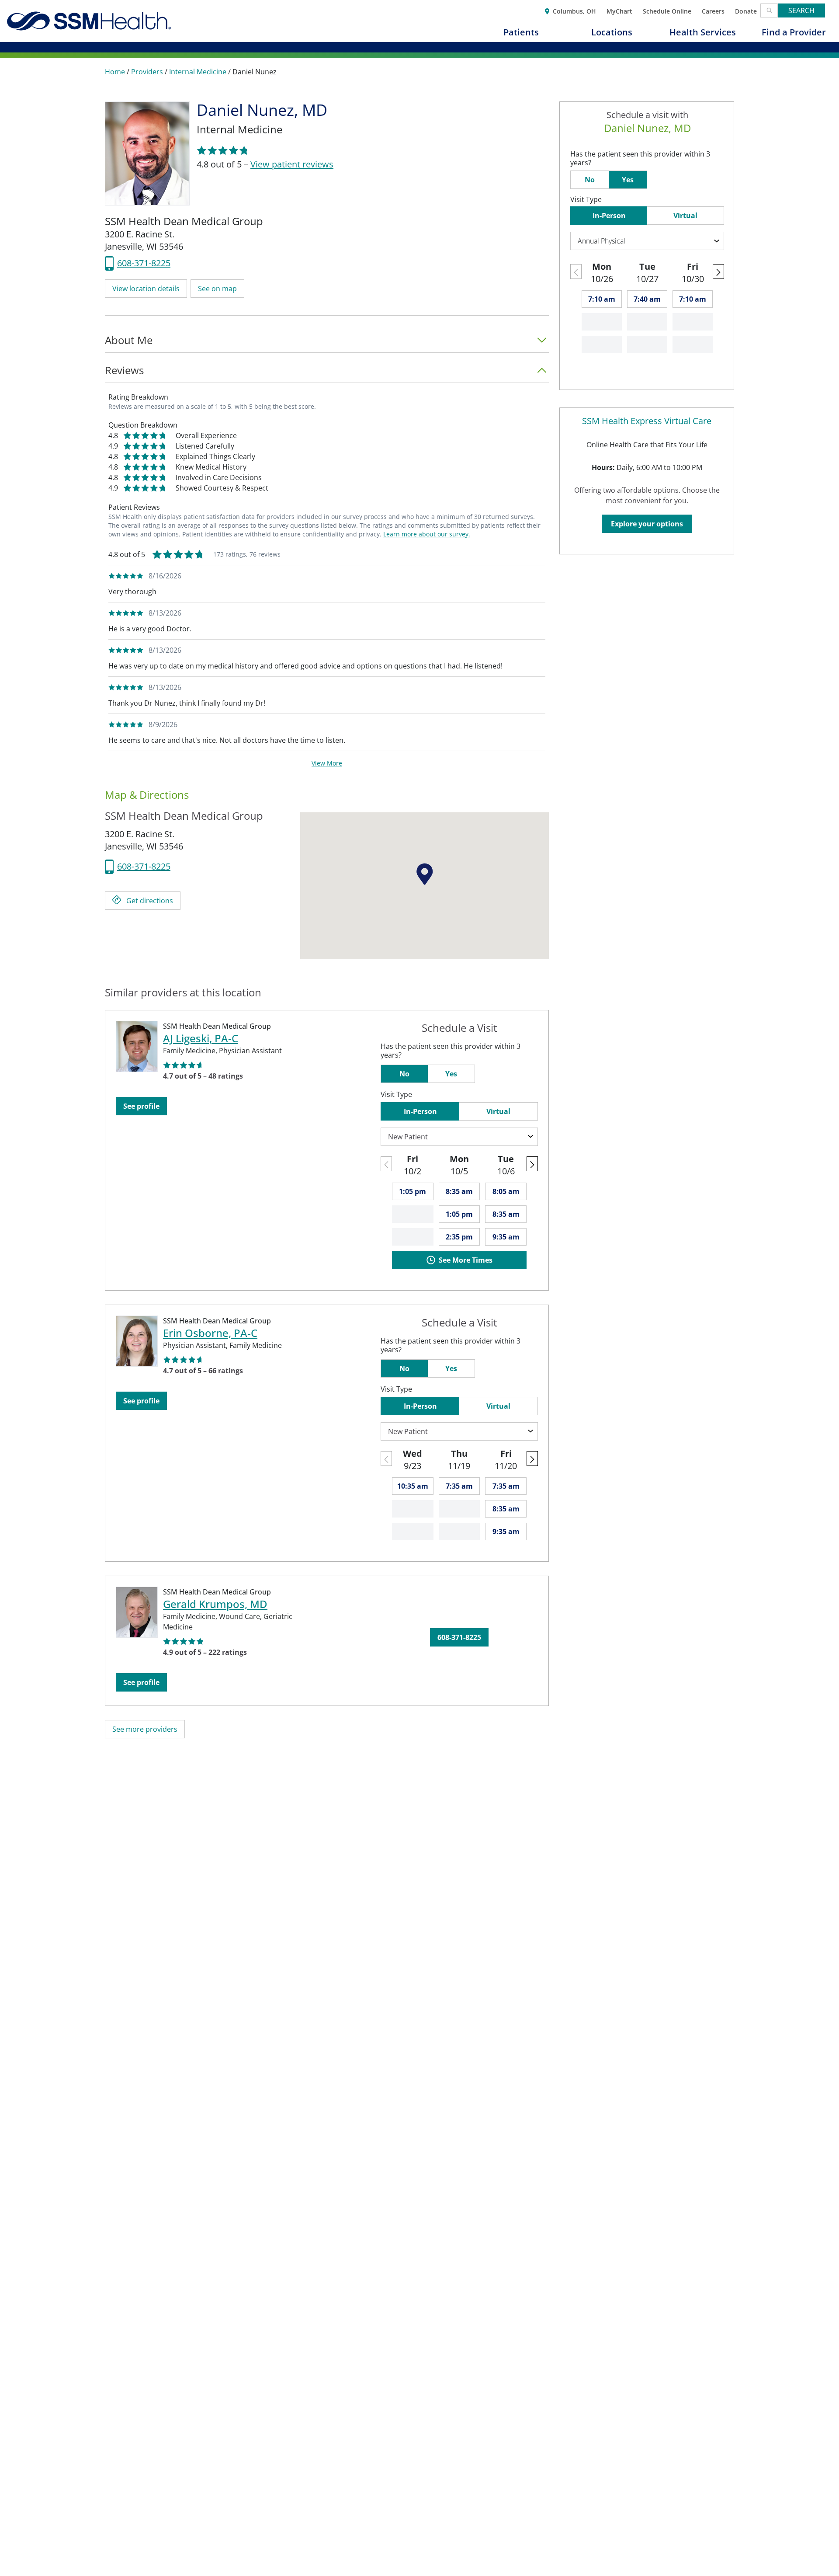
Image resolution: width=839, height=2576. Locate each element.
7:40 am (647, 299)
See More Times (466, 1260)
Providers (147, 72)
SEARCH (801, 10)
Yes (451, 1074)
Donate (746, 10)
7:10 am (602, 299)
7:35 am (459, 1486)
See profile (141, 1106)
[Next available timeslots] (532, 1164)
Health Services (703, 32)
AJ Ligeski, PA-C (201, 1038)
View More (327, 763)
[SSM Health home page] (89, 21)
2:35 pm (459, 1237)
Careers (713, 10)
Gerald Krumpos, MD (215, 1604)
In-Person (420, 1111)
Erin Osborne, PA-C (210, 1333)
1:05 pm (413, 1191)
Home (115, 72)
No (404, 1074)
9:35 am (506, 1237)
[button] (146, 289)
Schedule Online (667, 10)
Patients (521, 32)
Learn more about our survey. (427, 534)
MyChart (619, 10)
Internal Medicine (198, 72)
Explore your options (647, 524)
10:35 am (413, 1486)
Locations (612, 32)
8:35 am (459, 1191)
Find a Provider (794, 32)
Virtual (498, 1111)
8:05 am (506, 1191)
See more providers (145, 1729)
